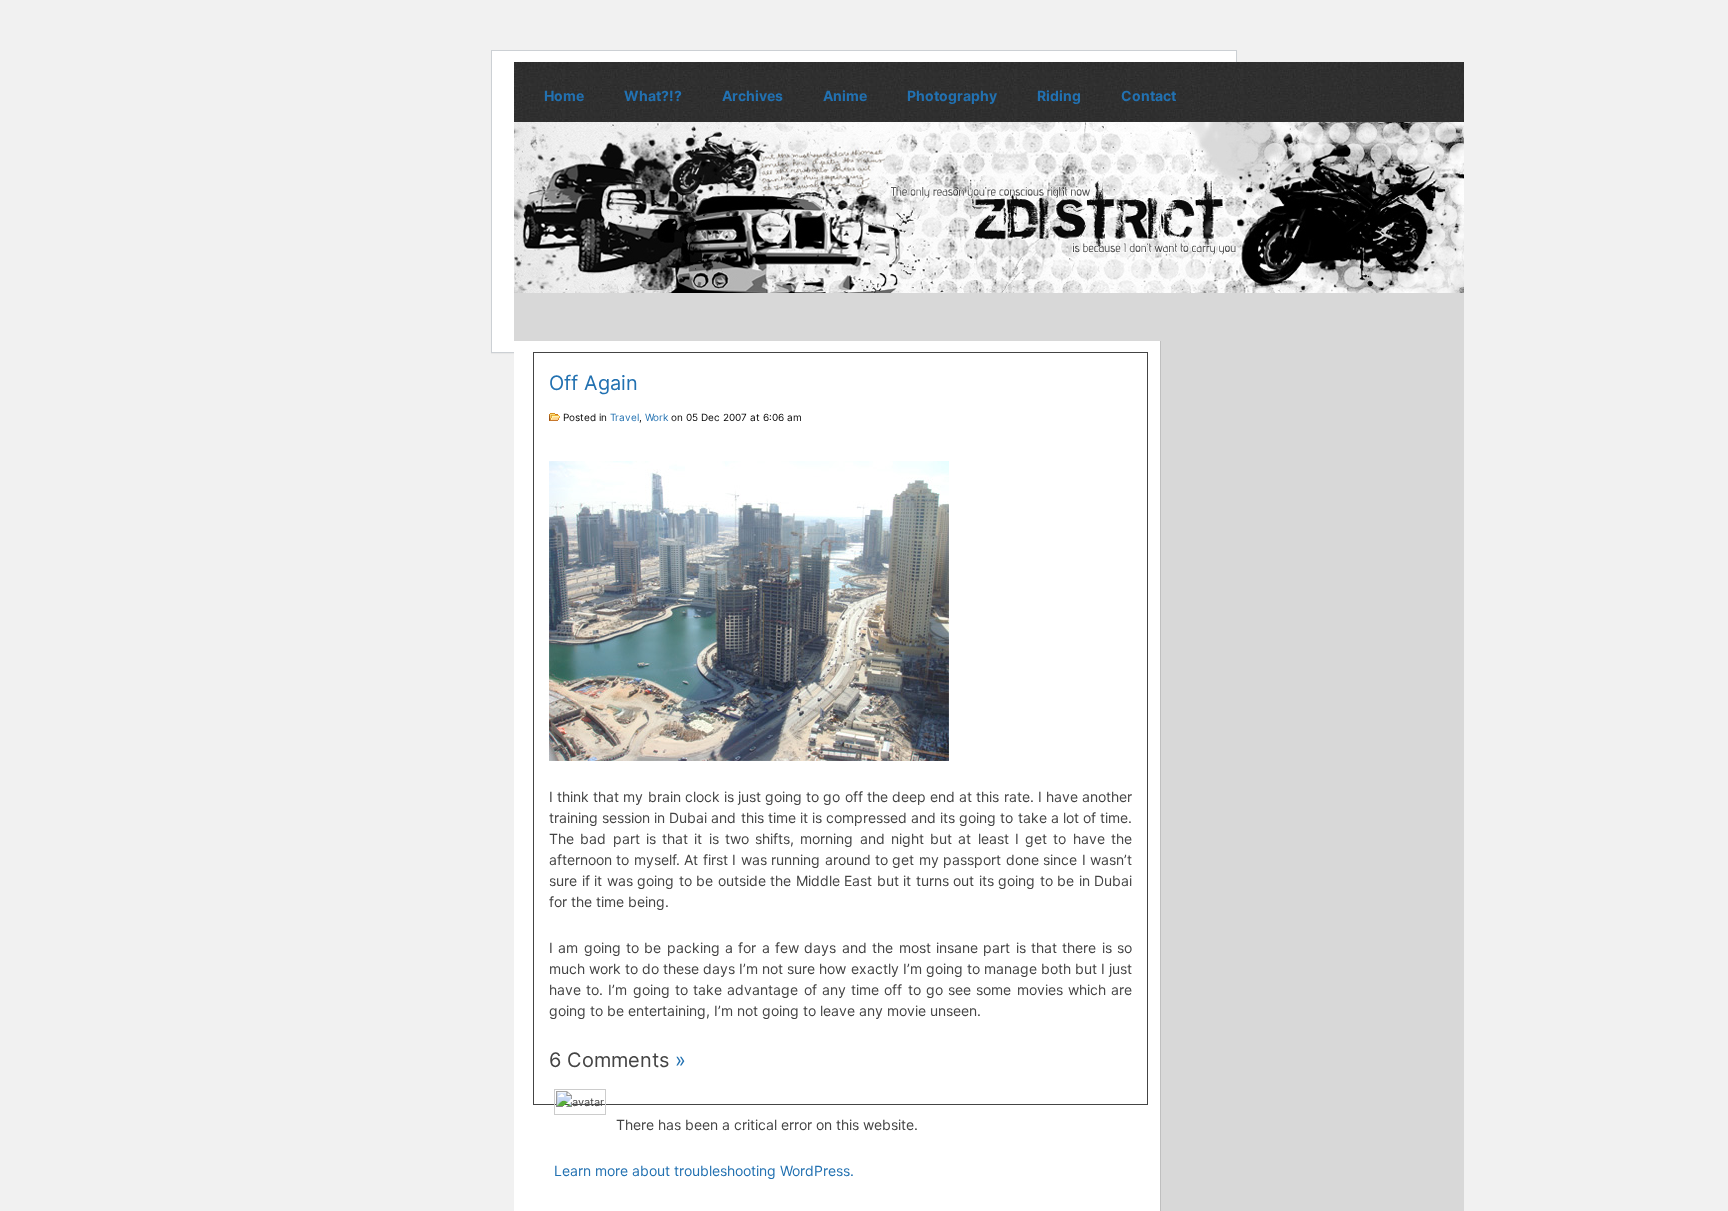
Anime (845, 95)
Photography (952, 95)
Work (656, 417)
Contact (1148, 95)
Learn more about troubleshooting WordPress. (704, 1170)
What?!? (653, 95)
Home (564, 95)
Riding (1059, 95)
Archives (752, 95)
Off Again (593, 383)
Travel (624, 417)
